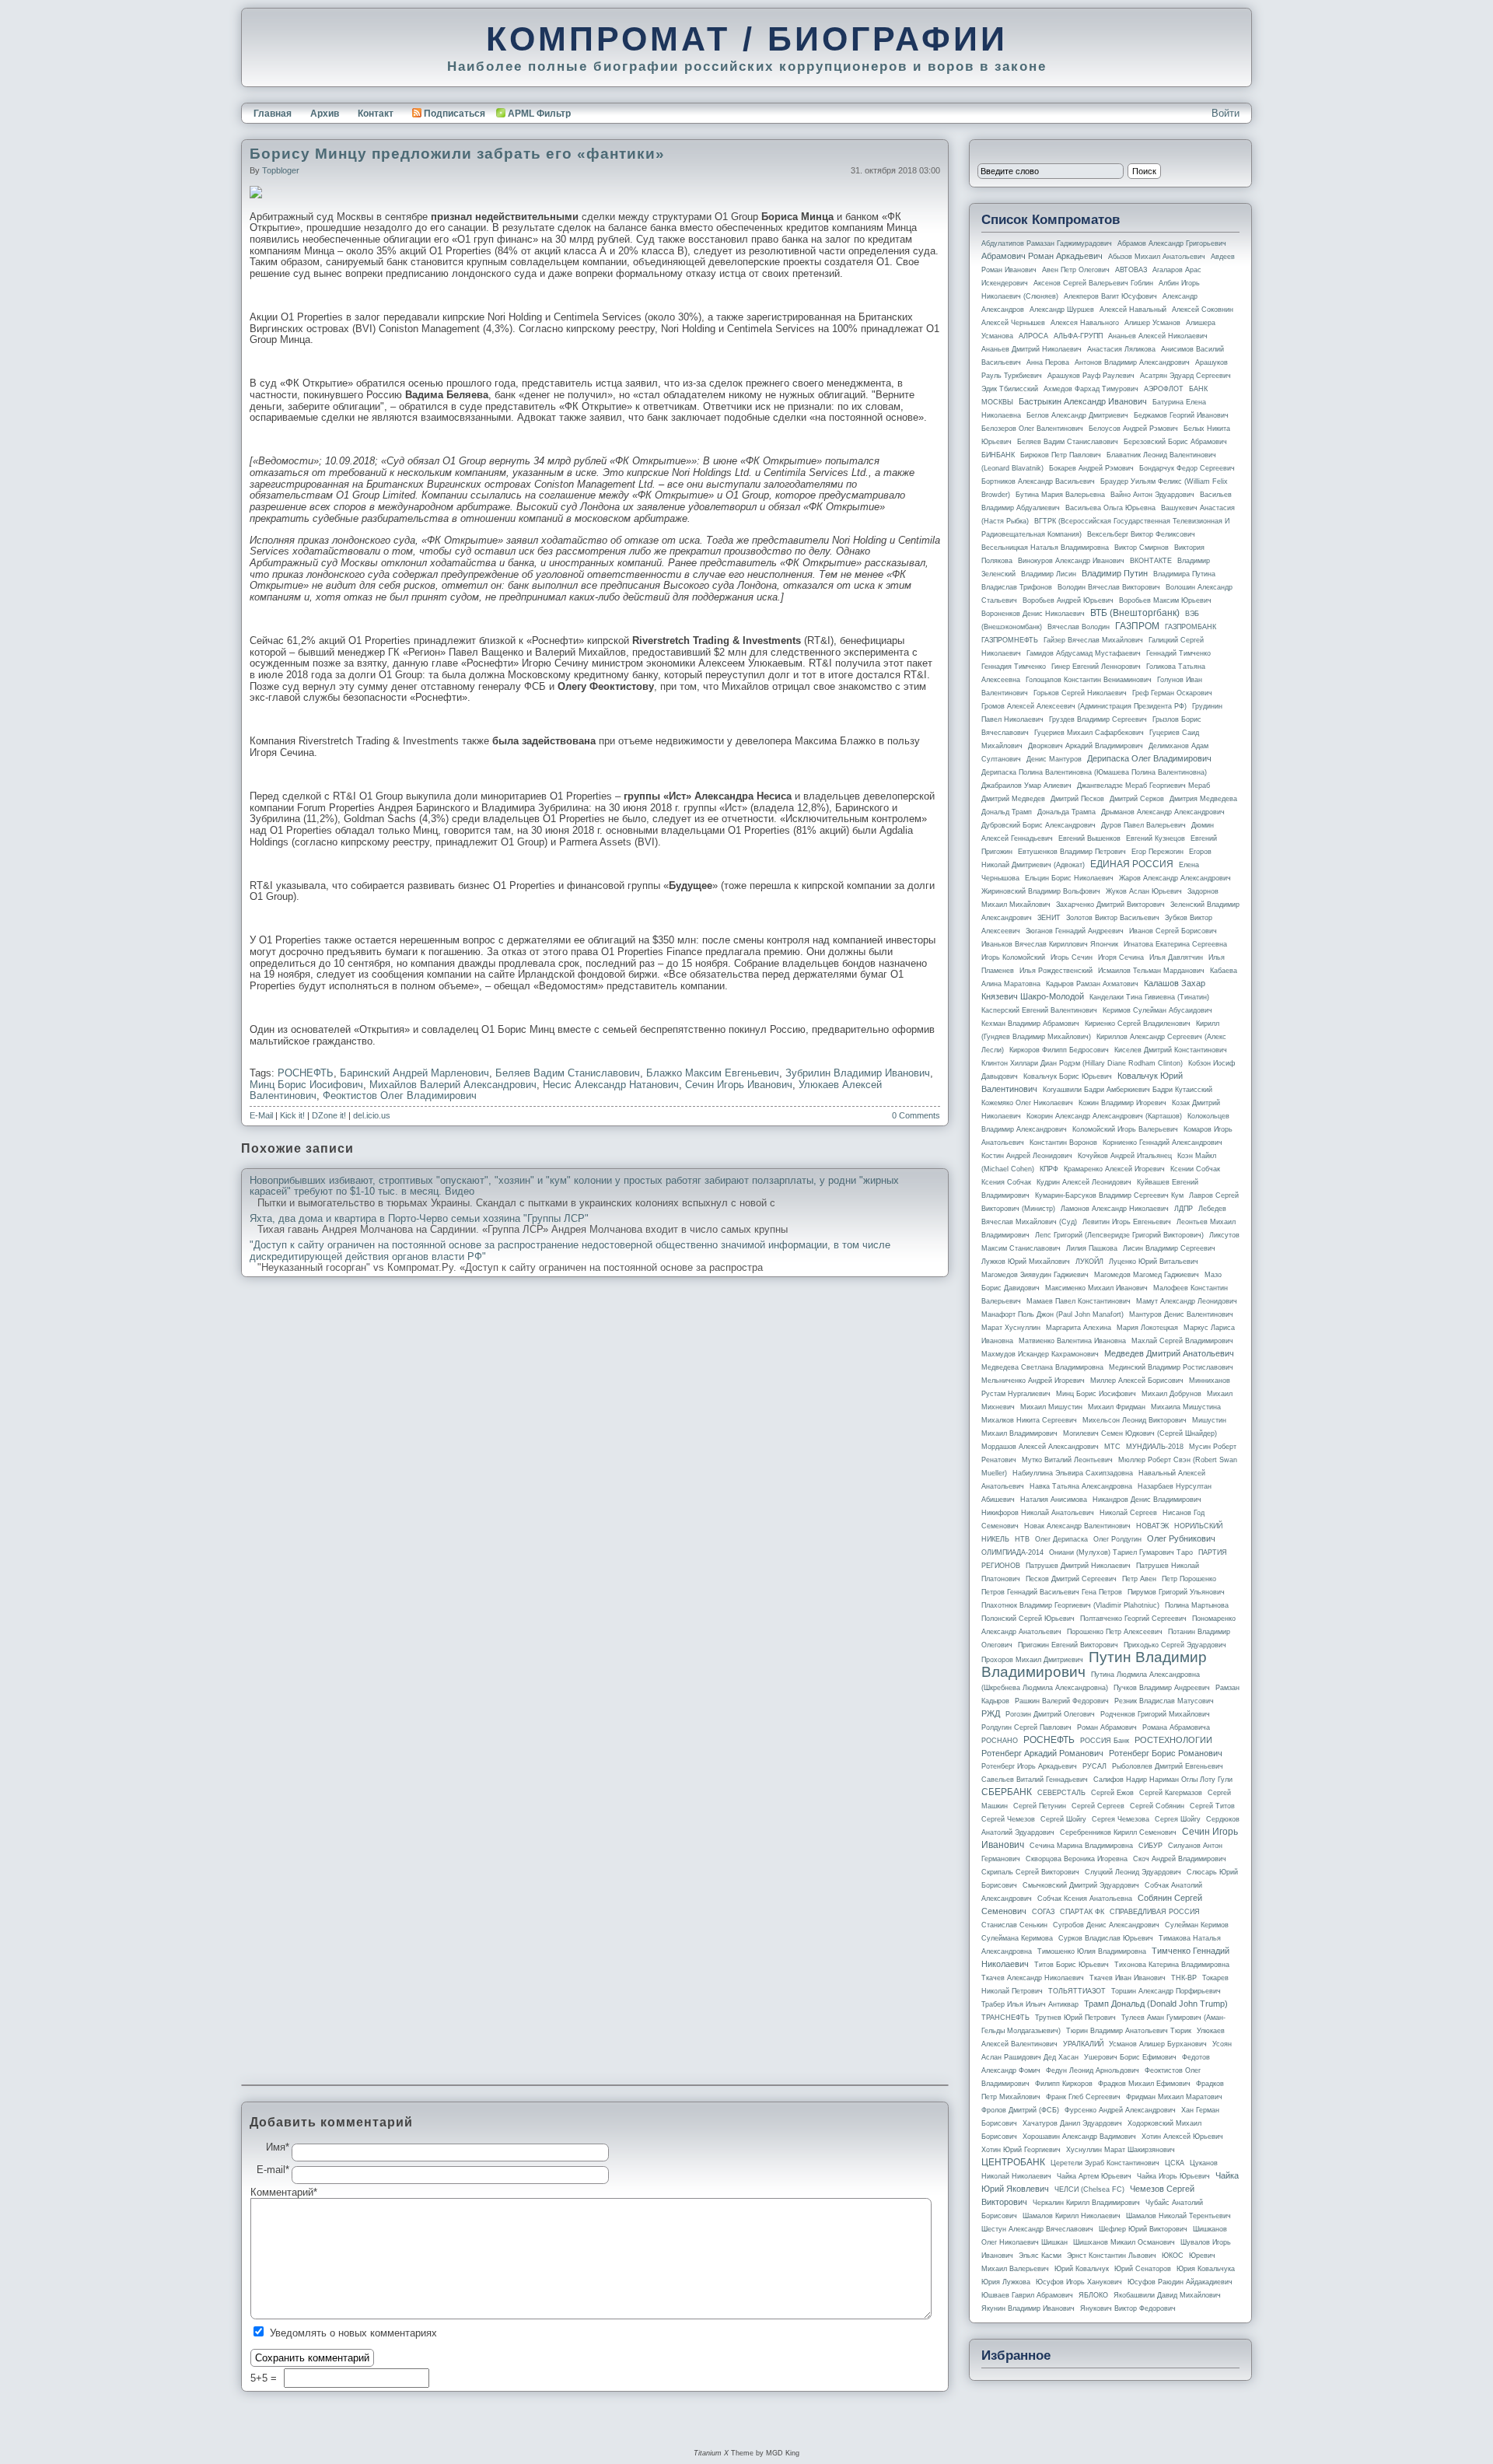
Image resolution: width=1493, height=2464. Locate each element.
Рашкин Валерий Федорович (1062, 1701)
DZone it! (329, 1115)
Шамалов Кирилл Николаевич (1072, 2216)
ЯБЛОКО (1093, 2295)
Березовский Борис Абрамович (1175, 442)
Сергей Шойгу (1063, 1819)
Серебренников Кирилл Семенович (1118, 1832)
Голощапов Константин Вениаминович (1089, 680)
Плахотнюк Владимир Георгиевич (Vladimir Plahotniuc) (1070, 1605)
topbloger (281, 170)
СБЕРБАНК (1007, 1792)
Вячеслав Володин (1079, 627)
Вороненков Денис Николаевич (1033, 614)
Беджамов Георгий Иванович (1181, 415)
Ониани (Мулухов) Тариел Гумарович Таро (1121, 1552)
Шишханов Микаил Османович (1124, 2242)
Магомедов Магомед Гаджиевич (1147, 1275)
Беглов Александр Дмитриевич (1077, 415)
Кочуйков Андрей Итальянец (1125, 1156)
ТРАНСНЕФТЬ (1005, 2018)
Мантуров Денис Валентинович (1181, 1314)
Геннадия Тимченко (1014, 667)
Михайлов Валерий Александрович (453, 1085)
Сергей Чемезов (1008, 1819)
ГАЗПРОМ (1137, 626)
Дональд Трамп (1007, 812)
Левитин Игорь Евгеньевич (1127, 1222)
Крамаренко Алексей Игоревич (1114, 1169)
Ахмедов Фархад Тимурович (1091, 389)
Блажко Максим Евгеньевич (713, 1073)
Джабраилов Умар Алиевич (1026, 786)
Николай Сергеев (1128, 1513)
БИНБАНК (998, 455)
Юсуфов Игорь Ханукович (1079, 2282)
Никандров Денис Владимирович (1147, 1500)
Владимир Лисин (1049, 574)
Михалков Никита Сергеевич (1029, 1420)
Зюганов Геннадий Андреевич (1075, 931)
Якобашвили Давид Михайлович (1167, 2295)
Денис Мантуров (1054, 759)
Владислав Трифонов (1017, 587)
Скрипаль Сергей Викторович (1030, 1872)
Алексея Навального (1085, 323)
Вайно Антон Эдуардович (1152, 495)
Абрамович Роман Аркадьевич (1042, 256)
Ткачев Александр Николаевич (1033, 1978)
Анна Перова (1048, 362)
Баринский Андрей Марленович (414, 1073)
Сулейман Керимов (1197, 1925)
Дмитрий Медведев (1013, 799)
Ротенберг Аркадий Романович (1042, 1753)
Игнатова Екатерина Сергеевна (1175, 944)
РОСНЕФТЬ (306, 1073)
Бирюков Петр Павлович (1061, 455)
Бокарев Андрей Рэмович (1091, 468)
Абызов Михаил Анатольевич (1157, 257)
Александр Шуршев (1062, 310)
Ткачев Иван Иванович (1128, 1978)
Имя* (278, 2147)
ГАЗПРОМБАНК (1191, 627)
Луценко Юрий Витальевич (1154, 1262)
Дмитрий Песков (1077, 799)
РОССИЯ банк (1105, 1741)
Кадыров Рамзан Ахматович (1092, 984)
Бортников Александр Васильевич (1038, 481)
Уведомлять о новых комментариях (353, 2333)
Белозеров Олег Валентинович (1032, 429)
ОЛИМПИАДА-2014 (1012, 1552)
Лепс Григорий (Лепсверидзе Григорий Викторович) (1119, 1235)
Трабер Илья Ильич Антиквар (1030, 2004)
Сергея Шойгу (1178, 1819)
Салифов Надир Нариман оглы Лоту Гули (1163, 1780)
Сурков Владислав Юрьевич (1106, 1938)
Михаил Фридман (1117, 1407)
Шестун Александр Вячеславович (1037, 2229)
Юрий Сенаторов (1143, 2269)
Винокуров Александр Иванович (1071, 561)
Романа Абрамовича (1176, 1727)
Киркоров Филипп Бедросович (1059, 1050)
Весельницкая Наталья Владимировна (1045, 548)
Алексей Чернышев (1013, 323)
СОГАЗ (1043, 1912)
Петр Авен (1139, 1579)
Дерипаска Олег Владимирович (1149, 758)
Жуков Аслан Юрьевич (1144, 891)
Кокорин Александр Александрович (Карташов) (1104, 1116)
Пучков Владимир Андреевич (1162, 1688)
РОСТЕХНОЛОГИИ (1173, 1740)
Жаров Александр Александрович (1175, 878)
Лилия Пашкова (1092, 1248)
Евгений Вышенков (1089, 838)
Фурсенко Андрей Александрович (1120, 2110)
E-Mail (261, 1115)
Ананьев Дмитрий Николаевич (1031, 349)
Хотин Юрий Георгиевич (1021, 2150)
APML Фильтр (539, 114)
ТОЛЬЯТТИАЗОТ (1077, 1991)
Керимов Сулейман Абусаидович (1157, 1010)
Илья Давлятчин (1176, 957)
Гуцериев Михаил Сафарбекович (1089, 733)
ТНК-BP (1184, 1978)
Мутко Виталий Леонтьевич (1067, 1460)
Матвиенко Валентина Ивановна (1072, 1341)
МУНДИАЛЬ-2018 (1155, 1447)
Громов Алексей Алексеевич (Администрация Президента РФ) (1084, 706)
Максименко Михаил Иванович (1096, 1288)
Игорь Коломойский (1013, 957)
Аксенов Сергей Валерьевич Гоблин (1093, 283)
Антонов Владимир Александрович (1132, 362)
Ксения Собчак (1006, 1182)
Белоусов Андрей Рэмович (1133, 429)
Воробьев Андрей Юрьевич (1068, 600)
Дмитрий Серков (1137, 799)
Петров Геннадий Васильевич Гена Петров (1052, 1592)
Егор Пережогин (1157, 852)
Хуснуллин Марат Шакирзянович (1121, 2150)
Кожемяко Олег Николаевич (1027, 1103)
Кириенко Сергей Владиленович (1138, 1024)
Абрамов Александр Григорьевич (1172, 243)
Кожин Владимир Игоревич (1122, 1103)
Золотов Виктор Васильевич (1113, 918)
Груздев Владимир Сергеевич (1098, 719)
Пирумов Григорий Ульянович (1176, 1592)
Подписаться (455, 114)
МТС (1112, 1447)
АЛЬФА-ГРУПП (1078, 336)
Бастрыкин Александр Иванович (1083, 401)
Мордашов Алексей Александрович (1040, 1447)
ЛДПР (1184, 1209)
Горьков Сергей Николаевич (1080, 693)
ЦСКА (1175, 2163)
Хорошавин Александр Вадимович (1079, 2137)
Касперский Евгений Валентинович (1039, 1010)
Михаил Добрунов (1171, 1394)
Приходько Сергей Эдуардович (1175, 1645)
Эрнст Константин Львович (1112, 2256)
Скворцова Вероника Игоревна (1077, 1859)
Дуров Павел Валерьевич (1143, 825)
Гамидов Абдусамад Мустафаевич (1084, 653)
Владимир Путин (1115, 573)
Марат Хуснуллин (1011, 1328)
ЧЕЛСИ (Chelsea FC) (1089, 2189)
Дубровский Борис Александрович (1038, 825)
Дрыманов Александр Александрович (1163, 812)
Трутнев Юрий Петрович (1075, 2018)
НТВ (1022, 1539)
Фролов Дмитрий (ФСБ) (1020, 2110)
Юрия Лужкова (1006, 2282)
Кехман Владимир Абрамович (1030, 1024)
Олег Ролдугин (1117, 1539)
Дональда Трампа (1066, 812)
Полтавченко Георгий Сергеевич (1133, 1619)
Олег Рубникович (1181, 1538)
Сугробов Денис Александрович (1106, 1925)
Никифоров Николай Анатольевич (1038, 1513)
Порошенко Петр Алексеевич (1115, 1632)
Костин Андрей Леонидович (1027, 1156)
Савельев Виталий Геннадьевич (1035, 1780)
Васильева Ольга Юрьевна (1110, 508)
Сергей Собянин (1157, 1806)
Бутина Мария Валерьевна (1060, 495)
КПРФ (1049, 1169)
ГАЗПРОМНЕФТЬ (1010, 640)
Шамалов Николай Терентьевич (1178, 2216)
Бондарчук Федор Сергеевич (1187, 468)
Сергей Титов (1212, 1806)
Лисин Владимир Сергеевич (1169, 1248)
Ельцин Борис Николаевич (1069, 878)
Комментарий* (271, 2193)
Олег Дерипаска (1061, 1539)
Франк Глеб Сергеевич (1083, 2097)
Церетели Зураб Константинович (1105, 2163)
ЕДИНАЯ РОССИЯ (1132, 864)
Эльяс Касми (1040, 2256)
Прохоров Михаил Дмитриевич (1032, 1660)
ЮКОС (1173, 2256)
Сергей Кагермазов (1171, 1793)
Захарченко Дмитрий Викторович (1110, 905)
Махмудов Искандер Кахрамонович (1040, 1354)
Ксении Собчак (1195, 1169)
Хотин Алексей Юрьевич (1182, 2137)
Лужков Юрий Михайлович (1026, 1262)
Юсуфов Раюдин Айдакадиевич (1180, 2282)
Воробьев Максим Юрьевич (1165, 600)
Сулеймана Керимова (1017, 1938)
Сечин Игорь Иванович (739, 1085)
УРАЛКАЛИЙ (1083, 2044)
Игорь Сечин (1072, 957)
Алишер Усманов (1152, 323)
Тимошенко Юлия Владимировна (1092, 1951)
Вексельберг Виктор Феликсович (1141, 534)
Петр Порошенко (1189, 1579)
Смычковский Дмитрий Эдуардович (1081, 1885)
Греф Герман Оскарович (1172, 693)
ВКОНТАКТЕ (1151, 561)
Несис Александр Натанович (611, 1085)
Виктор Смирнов (1142, 548)
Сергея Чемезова (1121, 1819)
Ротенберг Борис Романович (1166, 1753)
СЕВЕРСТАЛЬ (1061, 1793)
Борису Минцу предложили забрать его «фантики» (457, 154)
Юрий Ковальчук (1082, 2269)
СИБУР (1150, 1846)
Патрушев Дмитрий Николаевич (1078, 1566)
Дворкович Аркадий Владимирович (1086, 746)
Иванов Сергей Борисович (1173, 931)
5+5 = (265, 2378)
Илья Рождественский (1056, 971)
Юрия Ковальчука (1206, 2269)
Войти (1226, 113)
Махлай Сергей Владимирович (1182, 1341)
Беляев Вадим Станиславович (568, 1073)
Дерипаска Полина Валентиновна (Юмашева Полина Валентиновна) (1094, 772)
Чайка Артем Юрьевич (1094, 2176)
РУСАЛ (1094, 1766)
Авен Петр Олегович (1076, 270)
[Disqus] (595, 1487)
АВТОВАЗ (1131, 270)
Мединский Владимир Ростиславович (1171, 1367)
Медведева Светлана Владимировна (1042, 1367)
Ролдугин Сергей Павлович (1026, 1727)
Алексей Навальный (1133, 310)
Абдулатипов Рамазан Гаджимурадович (1047, 243)
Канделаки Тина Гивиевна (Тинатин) (1149, 997)
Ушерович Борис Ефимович (1130, 2057)
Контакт (376, 114)
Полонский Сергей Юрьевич (1028, 1619)
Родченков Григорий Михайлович (1155, 1714)
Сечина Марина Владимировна (1081, 1846)
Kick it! (292, 1115)
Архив (325, 114)
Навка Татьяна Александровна (1081, 1486)
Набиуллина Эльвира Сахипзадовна (1073, 1473)
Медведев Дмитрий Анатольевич (1169, 1353)
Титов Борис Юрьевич (1072, 1965)
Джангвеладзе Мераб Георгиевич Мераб (1143, 786)
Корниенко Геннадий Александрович (1163, 1143)
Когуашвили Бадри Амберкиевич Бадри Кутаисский (1128, 1090)
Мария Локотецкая (1147, 1328)
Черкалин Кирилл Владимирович (1086, 2203)
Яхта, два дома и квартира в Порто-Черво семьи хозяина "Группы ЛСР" (419, 1219)
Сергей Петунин (1040, 1806)
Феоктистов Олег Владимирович (400, 1095)
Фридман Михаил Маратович (1174, 2097)
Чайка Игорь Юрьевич (1173, 2176)
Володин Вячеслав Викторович (1109, 587)
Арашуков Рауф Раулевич (1091, 376)
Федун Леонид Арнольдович (1093, 2070)
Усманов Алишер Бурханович (1158, 2044)
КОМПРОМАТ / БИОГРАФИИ (747, 39)
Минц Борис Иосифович (306, 1085)
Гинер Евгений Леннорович (1096, 667)
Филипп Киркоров (1064, 2084)
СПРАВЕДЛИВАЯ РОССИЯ (1155, 1912)
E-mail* (273, 2170)
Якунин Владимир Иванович (1028, 2308)
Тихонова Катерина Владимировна (1172, 1965)
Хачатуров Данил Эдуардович (1072, 2123)
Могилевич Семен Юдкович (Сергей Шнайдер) (1140, 1433)
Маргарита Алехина (1079, 1328)
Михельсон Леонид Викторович (1135, 1420)
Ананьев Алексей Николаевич (1158, 336)
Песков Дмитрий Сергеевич (1071, 1579)
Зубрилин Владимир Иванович (858, 1073)
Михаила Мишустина (1186, 1407)
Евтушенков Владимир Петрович (1072, 852)
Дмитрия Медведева (1203, 799)
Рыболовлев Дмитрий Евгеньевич (1168, 1766)
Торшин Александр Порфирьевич (1166, 1991)
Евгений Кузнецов (1156, 838)
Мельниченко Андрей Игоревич (1033, 1381)
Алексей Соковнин (1203, 310)
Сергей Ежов (1112, 1793)
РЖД (991, 1713)
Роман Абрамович (1107, 1727)
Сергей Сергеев (1098, 1806)
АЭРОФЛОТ (1164, 389)
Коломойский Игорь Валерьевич (1125, 1129)
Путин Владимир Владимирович (1094, 1664)
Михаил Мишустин (1051, 1407)
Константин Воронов (1063, 1143)
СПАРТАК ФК (1082, 1912)
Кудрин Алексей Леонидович (1084, 1182)
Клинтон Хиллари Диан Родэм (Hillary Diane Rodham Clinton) (1082, 1063)
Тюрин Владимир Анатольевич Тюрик (1129, 2031)
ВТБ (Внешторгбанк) (1135, 613)
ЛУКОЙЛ (1089, 1262)
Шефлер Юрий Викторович (1143, 2229)
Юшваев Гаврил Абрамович (1027, 2295)
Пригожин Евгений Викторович (1068, 1645)
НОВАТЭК (1152, 1526)
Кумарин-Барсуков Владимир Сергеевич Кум (1109, 1195)
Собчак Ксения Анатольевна (1085, 1899)
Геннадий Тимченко (1178, 653)
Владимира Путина (1184, 574)
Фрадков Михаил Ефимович (1144, 2084)
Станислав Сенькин (1014, 1925)
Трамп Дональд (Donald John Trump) (1156, 2004)
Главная (273, 114)
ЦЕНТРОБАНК (1013, 2162)
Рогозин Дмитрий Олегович (1050, 1714)
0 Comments (916, 1115)
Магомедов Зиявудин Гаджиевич (1035, 1275)
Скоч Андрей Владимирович (1180, 1859)
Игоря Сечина (1121, 957)
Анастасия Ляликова (1121, 349)
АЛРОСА (1033, 336)
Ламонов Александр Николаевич (1115, 1209)
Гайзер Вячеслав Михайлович (1093, 640)
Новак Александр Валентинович (1077, 1526)
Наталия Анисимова (1054, 1500)
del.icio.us (372, 1115)
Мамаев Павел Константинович (1079, 1301)
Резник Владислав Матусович (1164, 1701)
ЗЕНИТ (1049, 918)
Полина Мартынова (1197, 1605)
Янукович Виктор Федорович (1128, 2308)
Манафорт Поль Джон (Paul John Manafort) (1052, 1314)
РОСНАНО (1000, 1741)
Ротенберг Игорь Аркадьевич (1029, 1766)
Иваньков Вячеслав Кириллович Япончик (1050, 944)
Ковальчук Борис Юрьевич (1068, 1076)
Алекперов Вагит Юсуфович (1110, 296)
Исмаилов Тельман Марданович (1151, 971)
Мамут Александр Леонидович (1187, 1301)
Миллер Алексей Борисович (1137, 1381)
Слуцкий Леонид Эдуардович (1133, 1872)
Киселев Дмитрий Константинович (1171, 1050)
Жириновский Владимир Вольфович (1041, 891)
